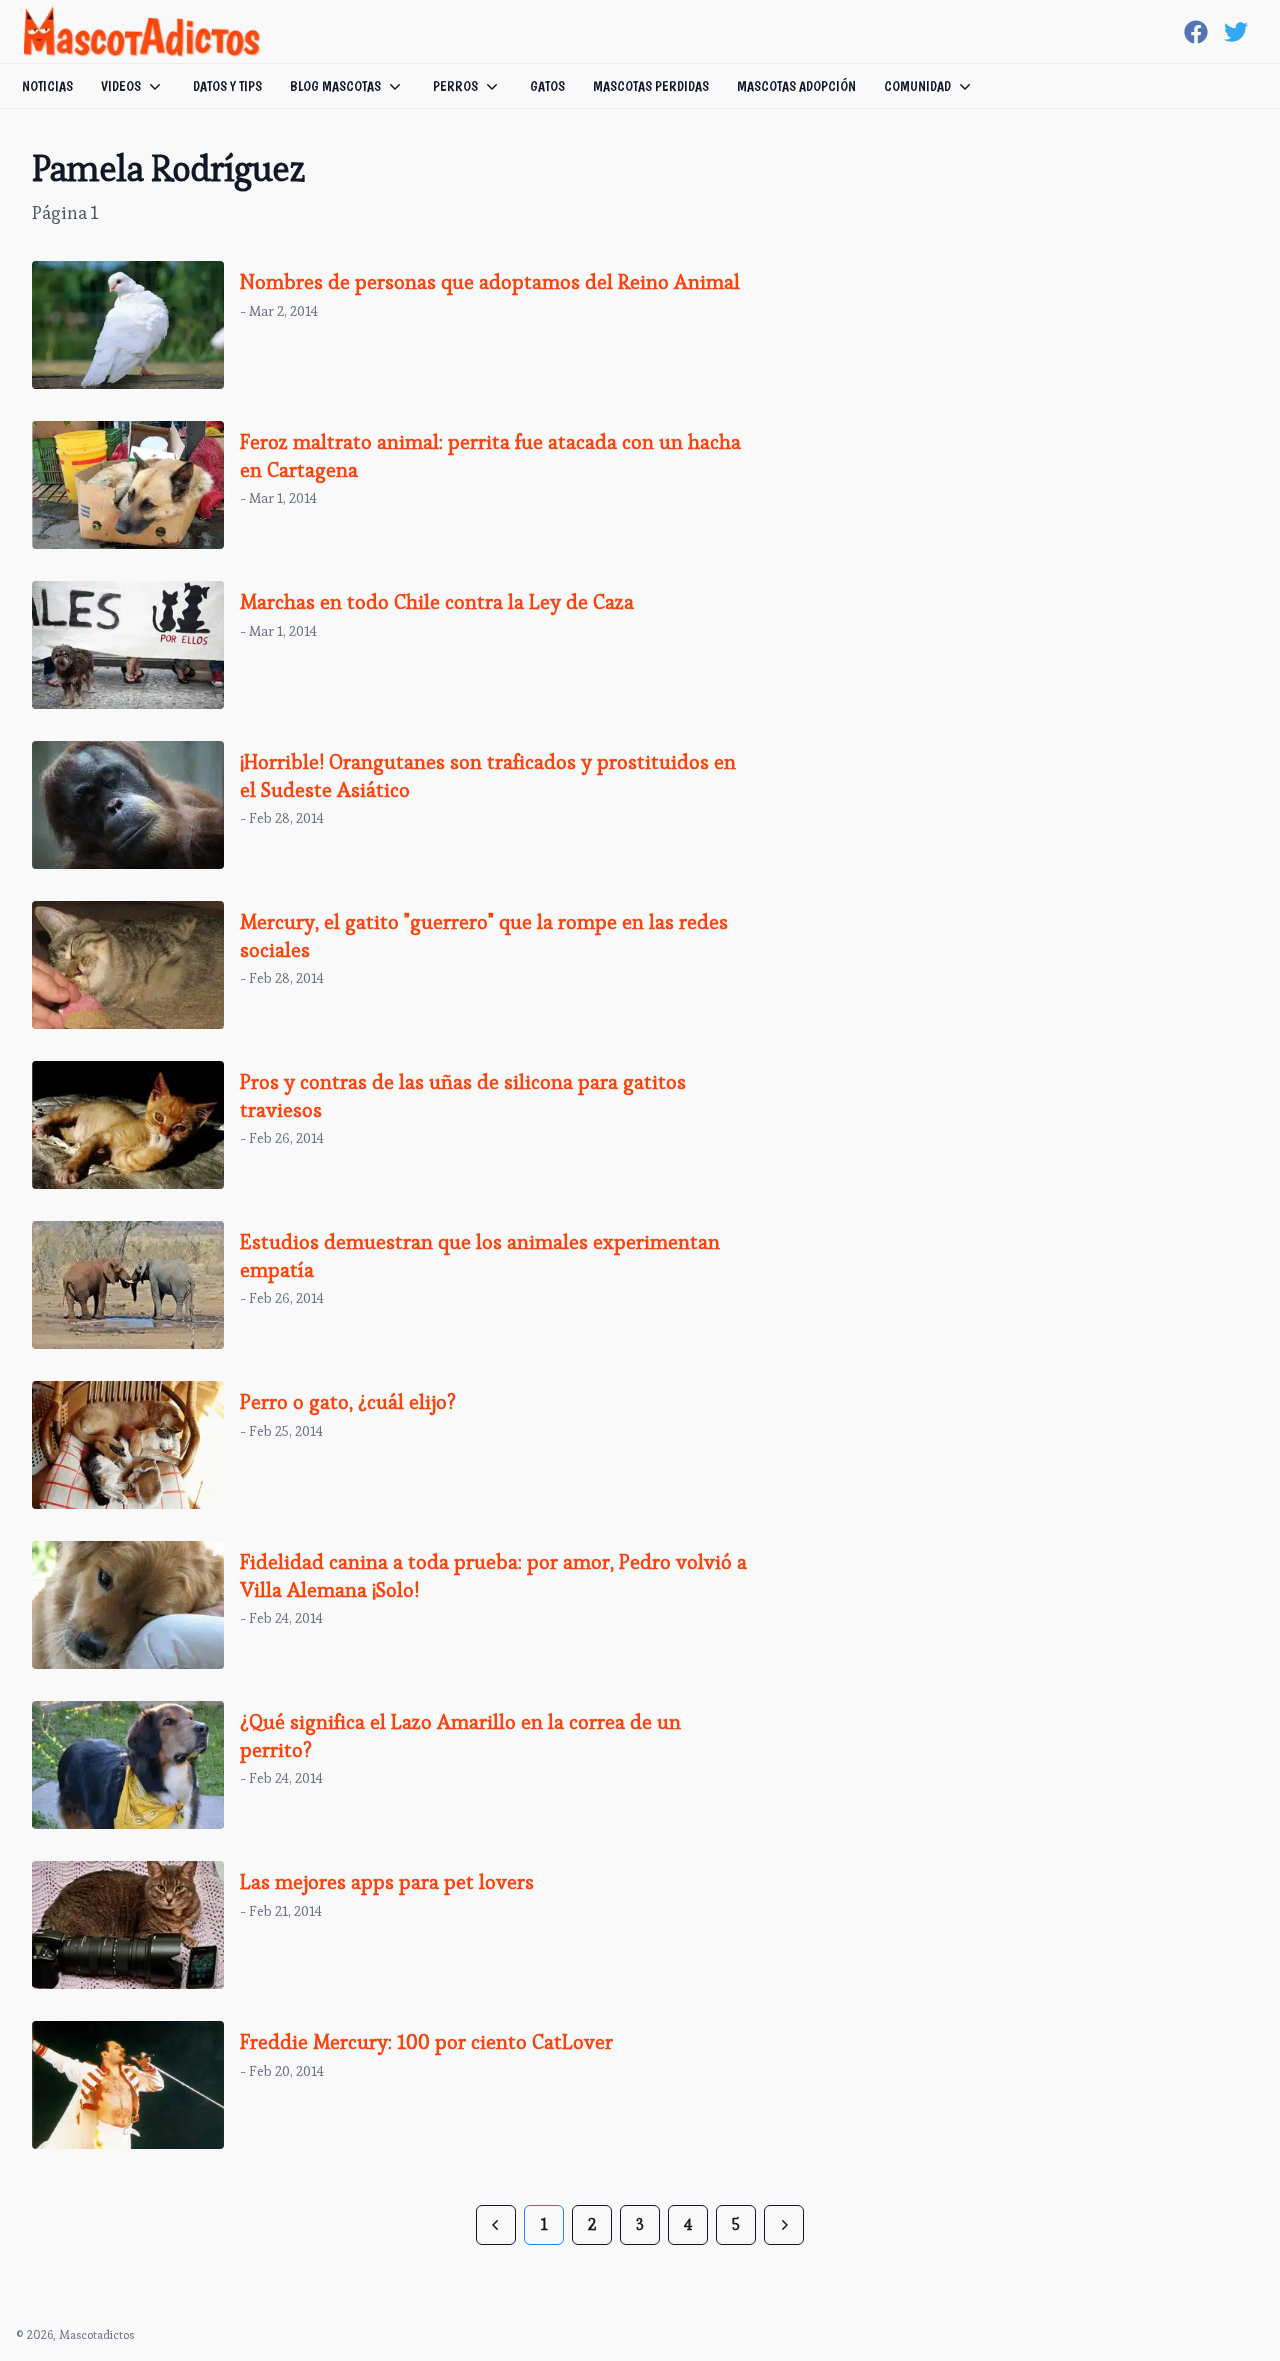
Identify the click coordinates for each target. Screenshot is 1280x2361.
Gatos (547, 86)
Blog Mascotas (335, 86)
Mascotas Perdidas (651, 86)
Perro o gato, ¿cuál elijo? (348, 1402)
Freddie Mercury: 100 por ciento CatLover (426, 2042)
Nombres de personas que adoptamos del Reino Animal (490, 282)
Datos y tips (227, 86)
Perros (455, 86)
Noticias (47, 86)
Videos (121, 86)
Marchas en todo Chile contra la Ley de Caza (437, 602)
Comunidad (917, 86)
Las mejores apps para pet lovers (387, 1882)
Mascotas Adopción (796, 86)
